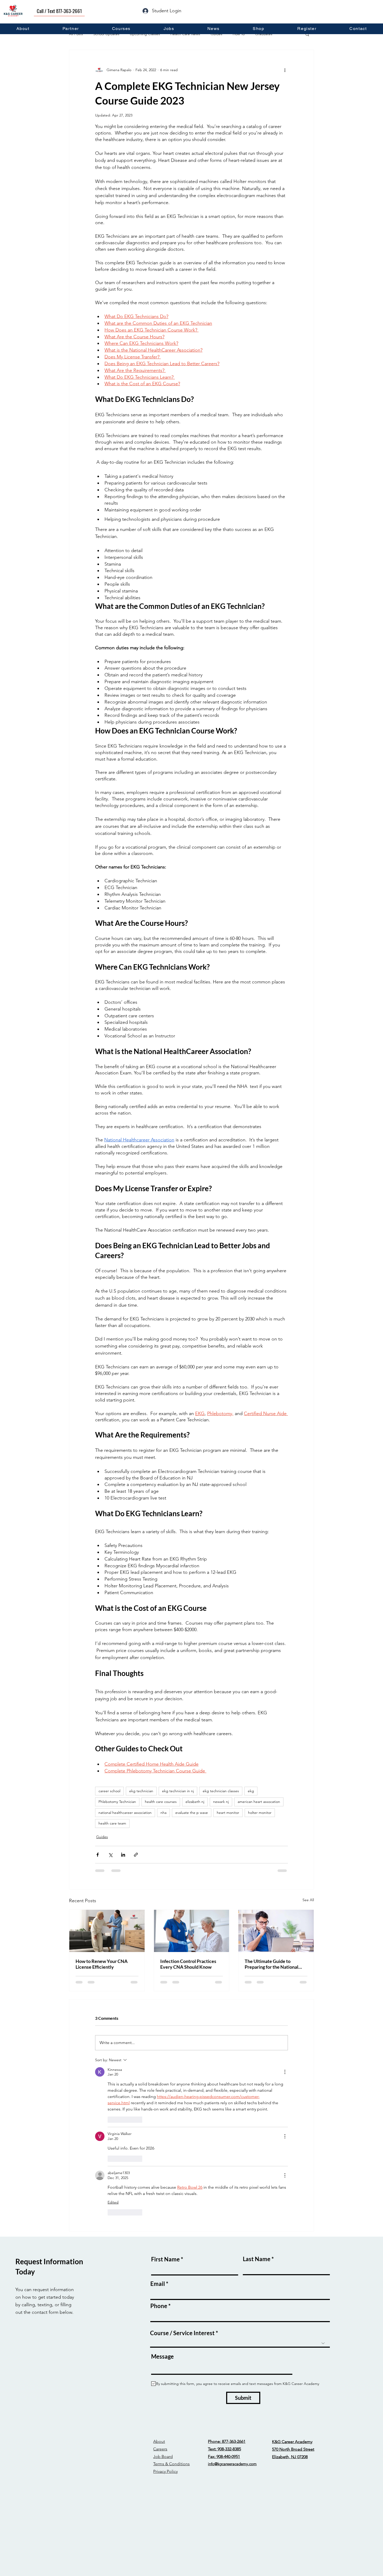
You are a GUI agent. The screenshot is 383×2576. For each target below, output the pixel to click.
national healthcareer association (125, 1813)
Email (158, 2284)
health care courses (161, 1802)
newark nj (221, 1802)
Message (162, 2357)
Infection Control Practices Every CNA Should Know (188, 1964)
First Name (165, 2259)
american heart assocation (259, 1802)
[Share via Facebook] (98, 1855)
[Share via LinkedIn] (123, 1855)
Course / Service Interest (182, 2333)
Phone (159, 2306)
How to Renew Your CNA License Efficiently (102, 1964)
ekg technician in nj (178, 1791)
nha (163, 1813)
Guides (102, 1837)
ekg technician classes (221, 1791)
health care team (112, 1823)
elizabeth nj (195, 1802)
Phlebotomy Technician (117, 1802)
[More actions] (285, 70)
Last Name (257, 2259)
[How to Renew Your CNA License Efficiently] (107, 1931)
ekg (251, 1791)
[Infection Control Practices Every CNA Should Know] (192, 1931)
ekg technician (141, 1791)
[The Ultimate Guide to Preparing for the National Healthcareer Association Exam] (276, 1931)
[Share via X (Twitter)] (110, 1855)
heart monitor (228, 1813)
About (159, 2441)
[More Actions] (285, 2072)
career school (109, 1791)
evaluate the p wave (192, 1813)
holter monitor (260, 1813)
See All (308, 1900)
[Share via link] (136, 1855)
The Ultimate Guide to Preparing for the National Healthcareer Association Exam (271, 1964)
